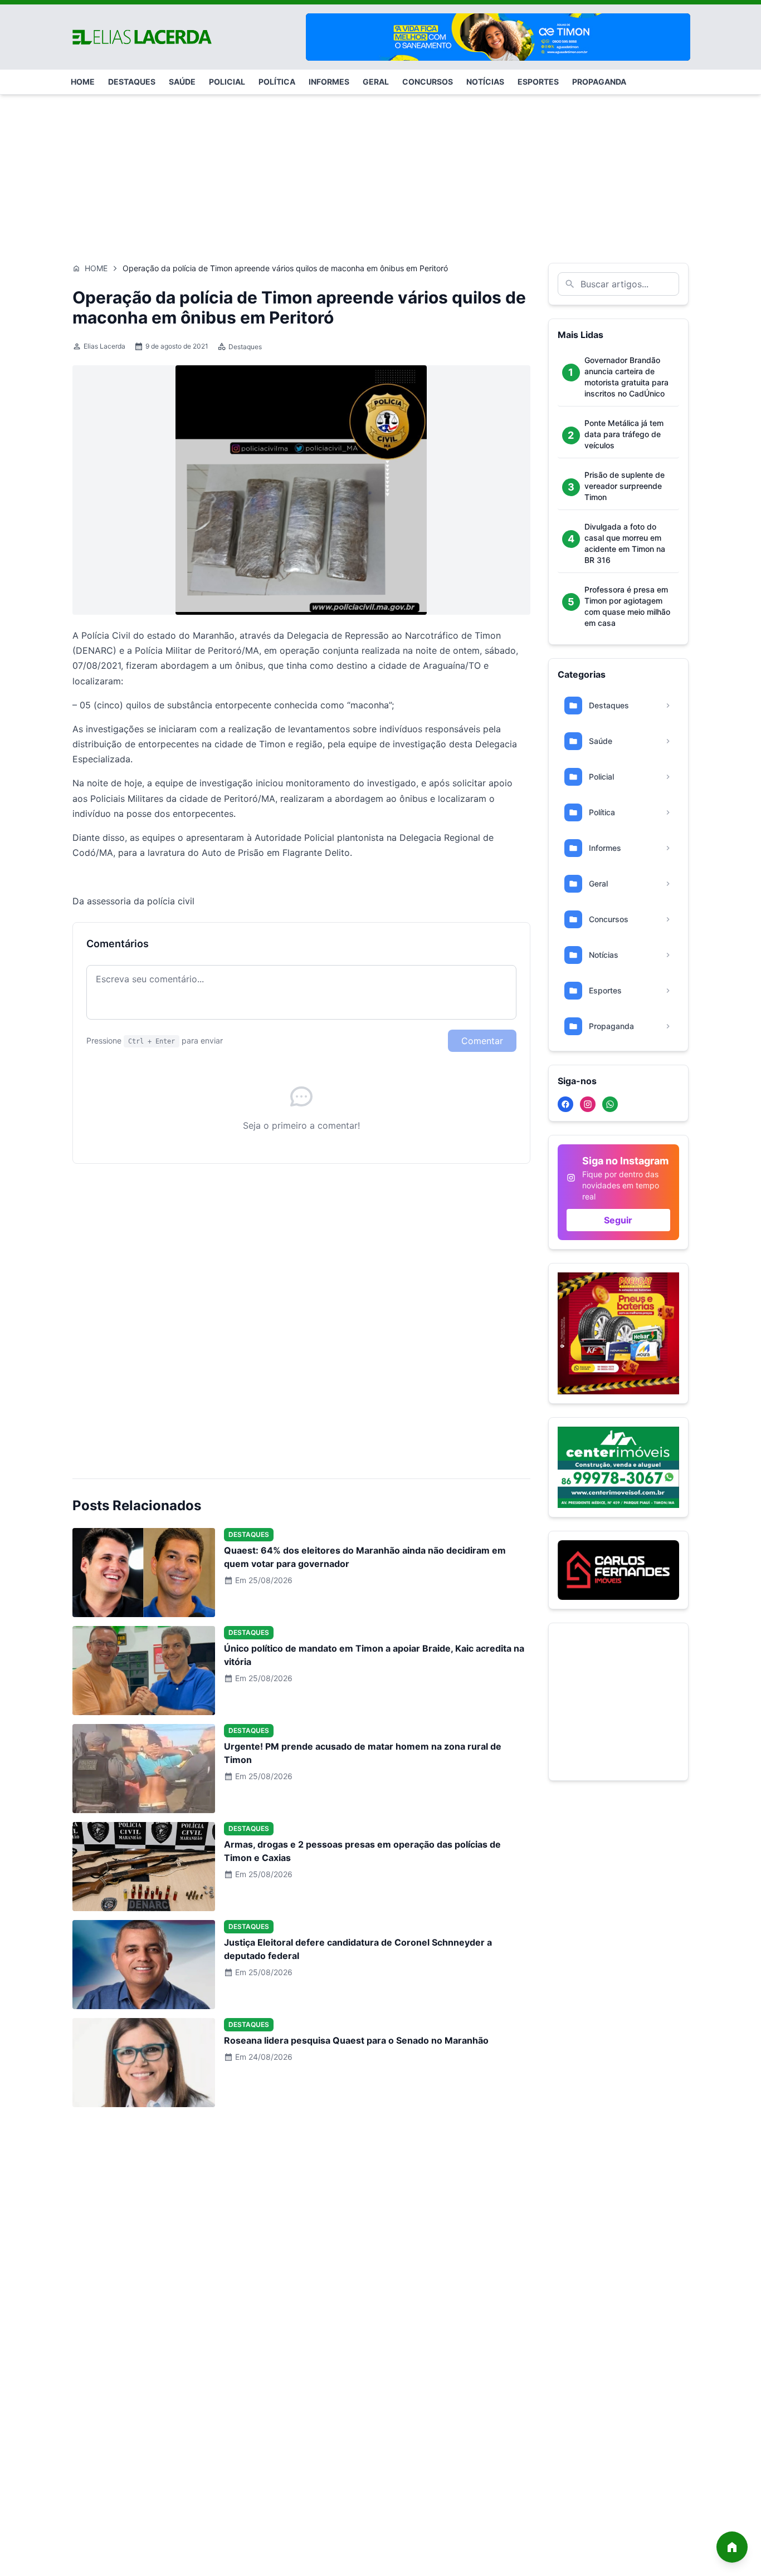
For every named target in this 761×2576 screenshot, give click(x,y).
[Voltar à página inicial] (732, 2547)
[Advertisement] (380, 173)
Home (96, 268)
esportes (538, 82)
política (277, 82)
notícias (485, 82)
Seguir (618, 1220)
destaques (132, 82)
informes (329, 82)
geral (376, 82)
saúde (182, 82)
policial (227, 82)
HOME (83, 82)
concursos (428, 82)
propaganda (599, 82)
